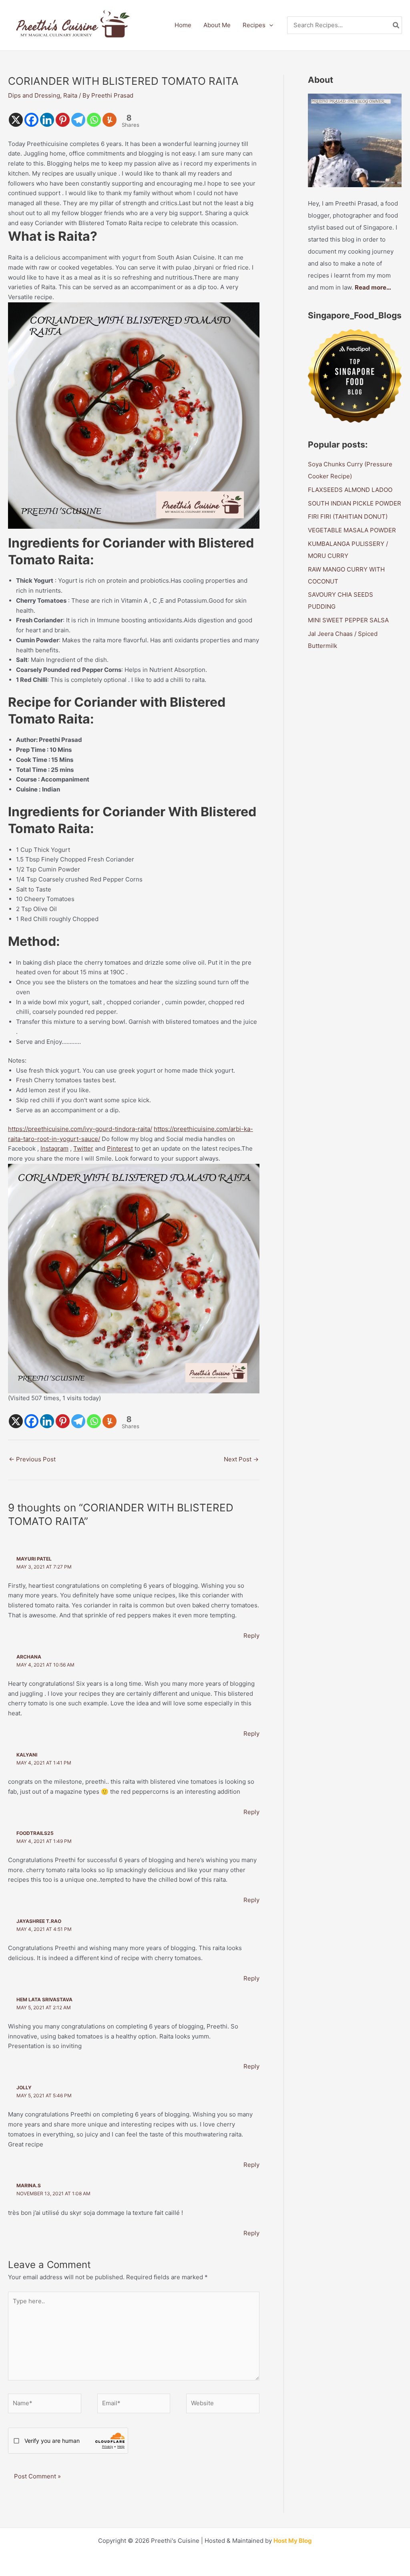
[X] (16, 120)
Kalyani (27, 1755)
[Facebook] (31, 120)
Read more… (373, 287)
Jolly (24, 2087)
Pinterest (120, 1148)
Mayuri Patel (34, 1559)
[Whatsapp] (94, 120)
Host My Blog (293, 2541)
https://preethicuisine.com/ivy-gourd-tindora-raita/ (80, 1129)
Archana (29, 1657)
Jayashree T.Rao (39, 1921)
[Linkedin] (47, 120)
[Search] (396, 25)
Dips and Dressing (34, 95)
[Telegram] (78, 120)
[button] (269, 25)
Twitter (83, 1148)
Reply (251, 1636)
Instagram (54, 1148)
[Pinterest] (63, 120)
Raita (70, 95)
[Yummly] (110, 120)
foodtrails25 (35, 1833)
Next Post (241, 1459)
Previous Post (32, 1459)
